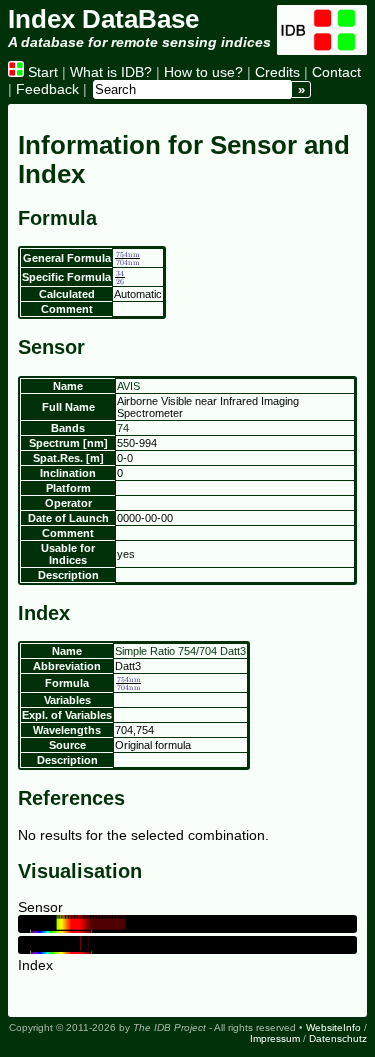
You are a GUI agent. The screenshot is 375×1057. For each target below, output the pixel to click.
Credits (277, 72)
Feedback (47, 89)
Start (41, 72)
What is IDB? (111, 72)
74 (123, 428)
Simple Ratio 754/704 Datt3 (180, 651)
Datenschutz (338, 1038)
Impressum (275, 1038)
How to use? (203, 72)
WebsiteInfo (333, 1027)
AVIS (128, 386)
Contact (336, 72)
